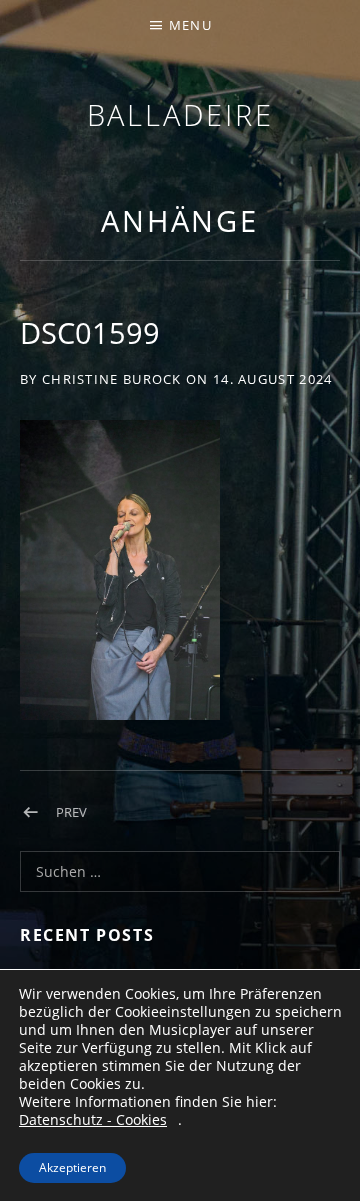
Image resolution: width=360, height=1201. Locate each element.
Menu (190, 25)
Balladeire (180, 114)
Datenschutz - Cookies (93, 1120)
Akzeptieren (72, 1167)
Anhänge (180, 220)
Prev (71, 812)
